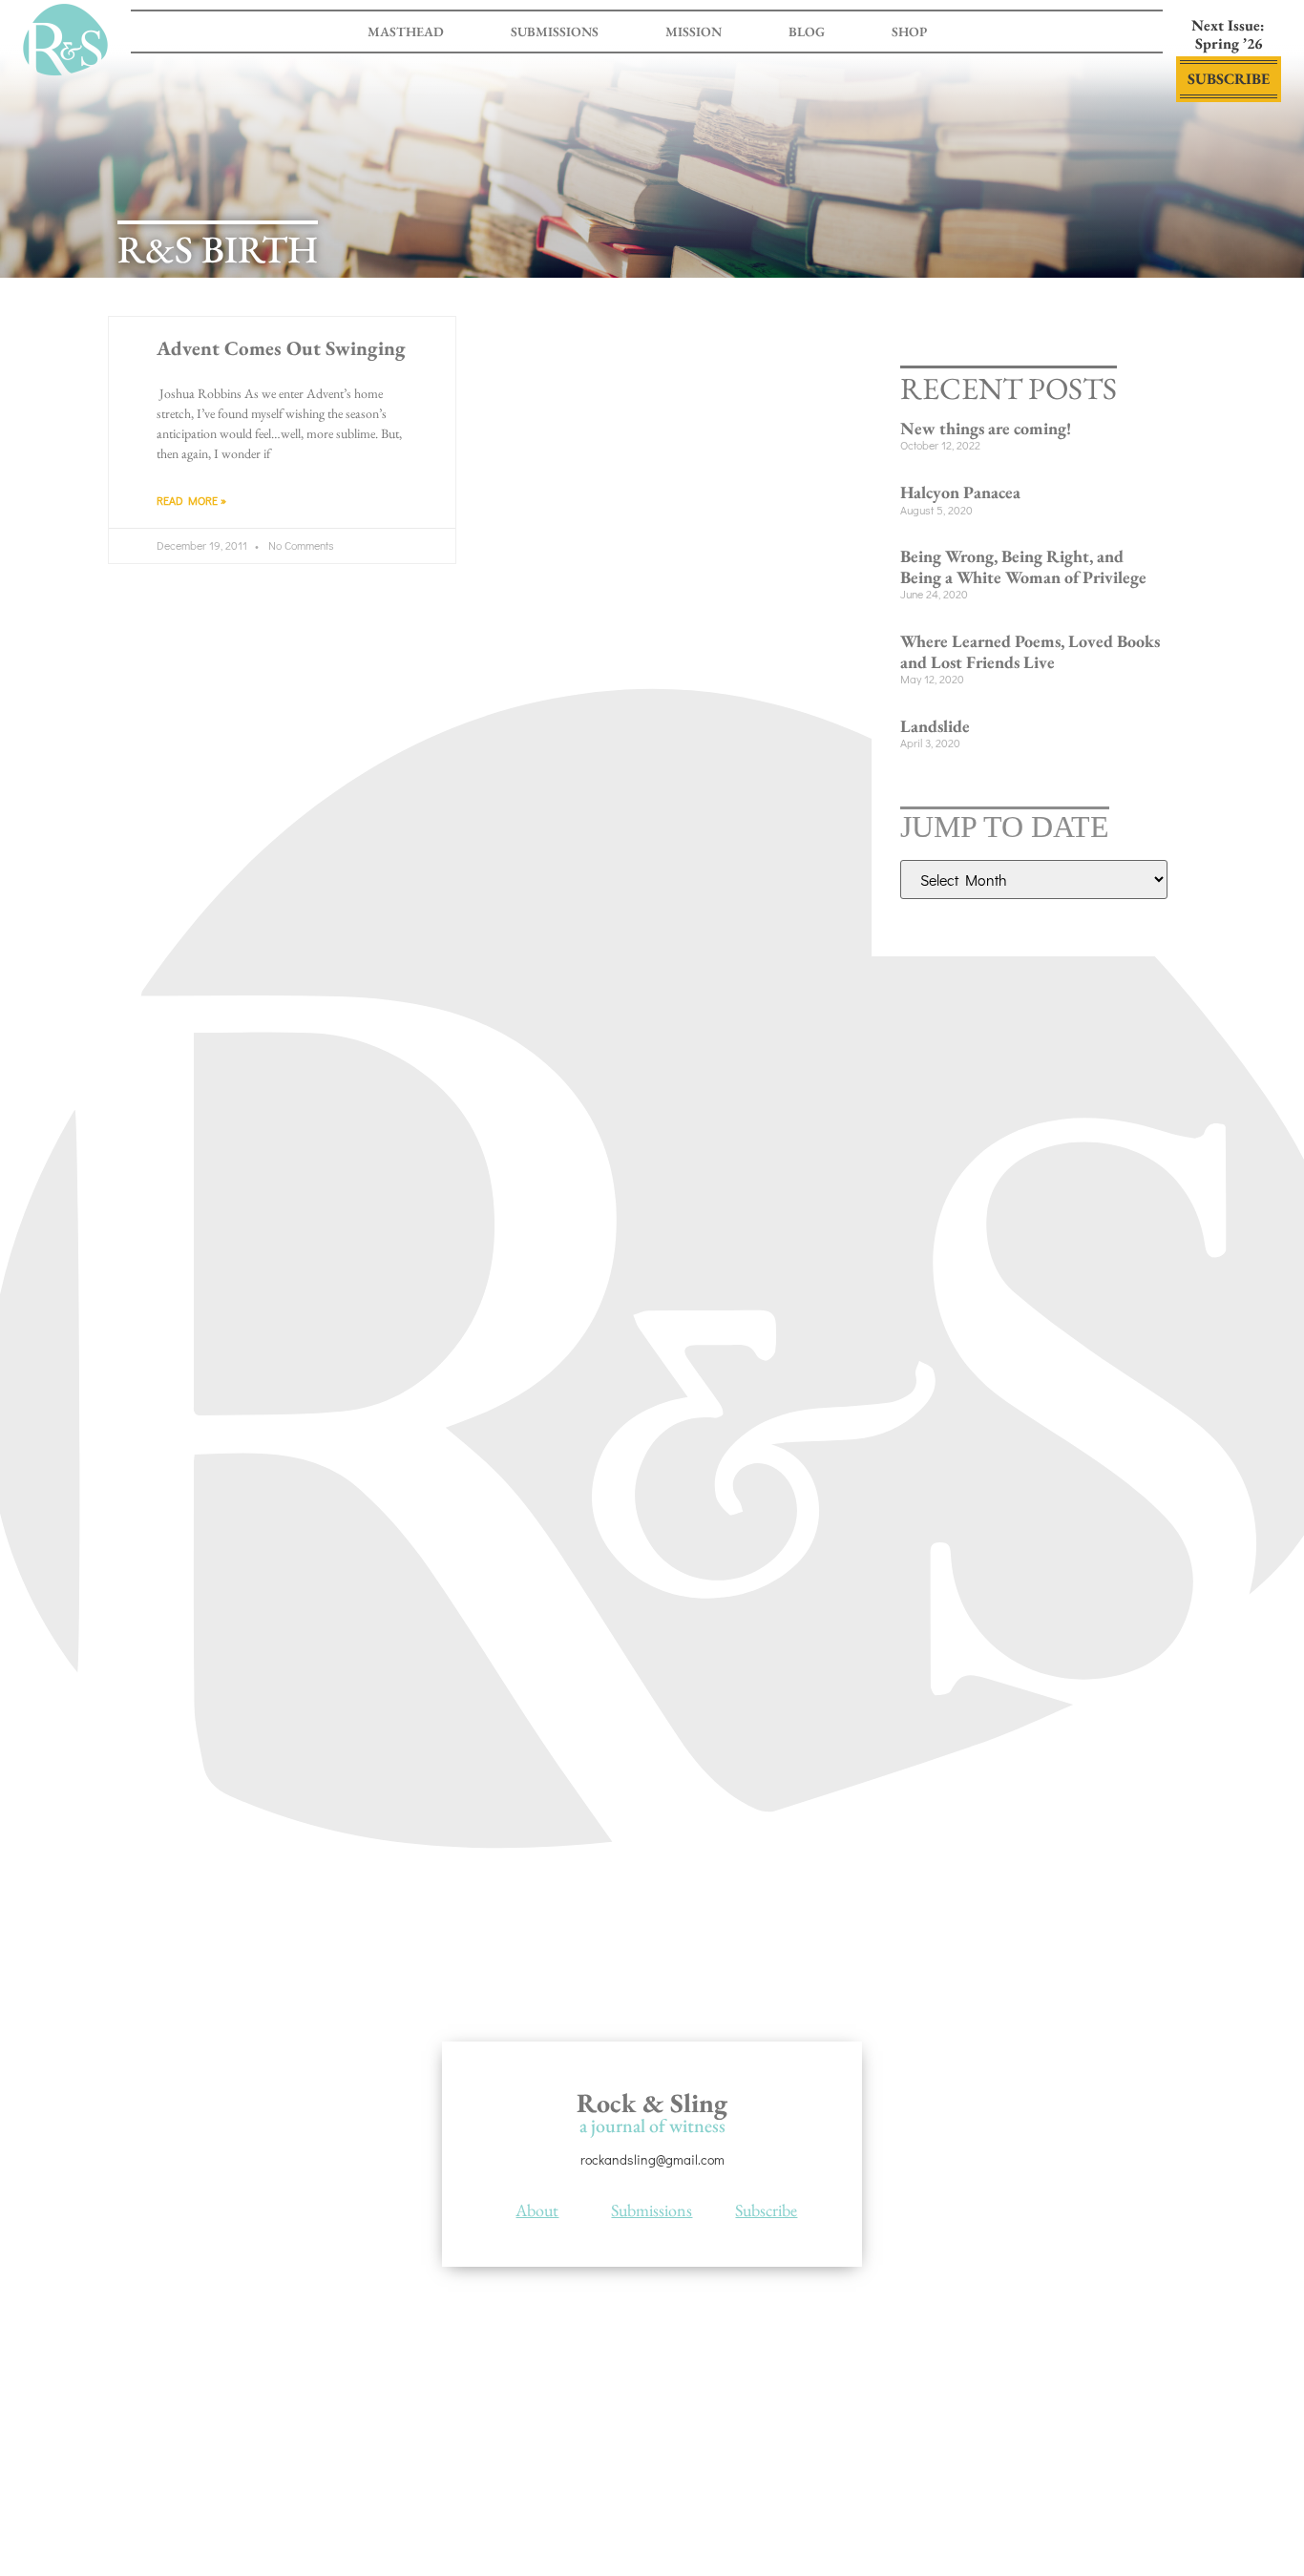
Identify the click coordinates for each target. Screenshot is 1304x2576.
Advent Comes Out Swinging (281, 348)
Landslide (935, 726)
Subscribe (766, 2210)
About (537, 2210)
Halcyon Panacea (960, 492)
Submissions (555, 31)
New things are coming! (986, 428)
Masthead (406, 31)
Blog (807, 31)
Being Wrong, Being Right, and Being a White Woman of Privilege (1023, 566)
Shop (909, 31)
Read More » (191, 500)
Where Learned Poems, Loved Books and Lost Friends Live (1030, 651)
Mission (694, 31)
